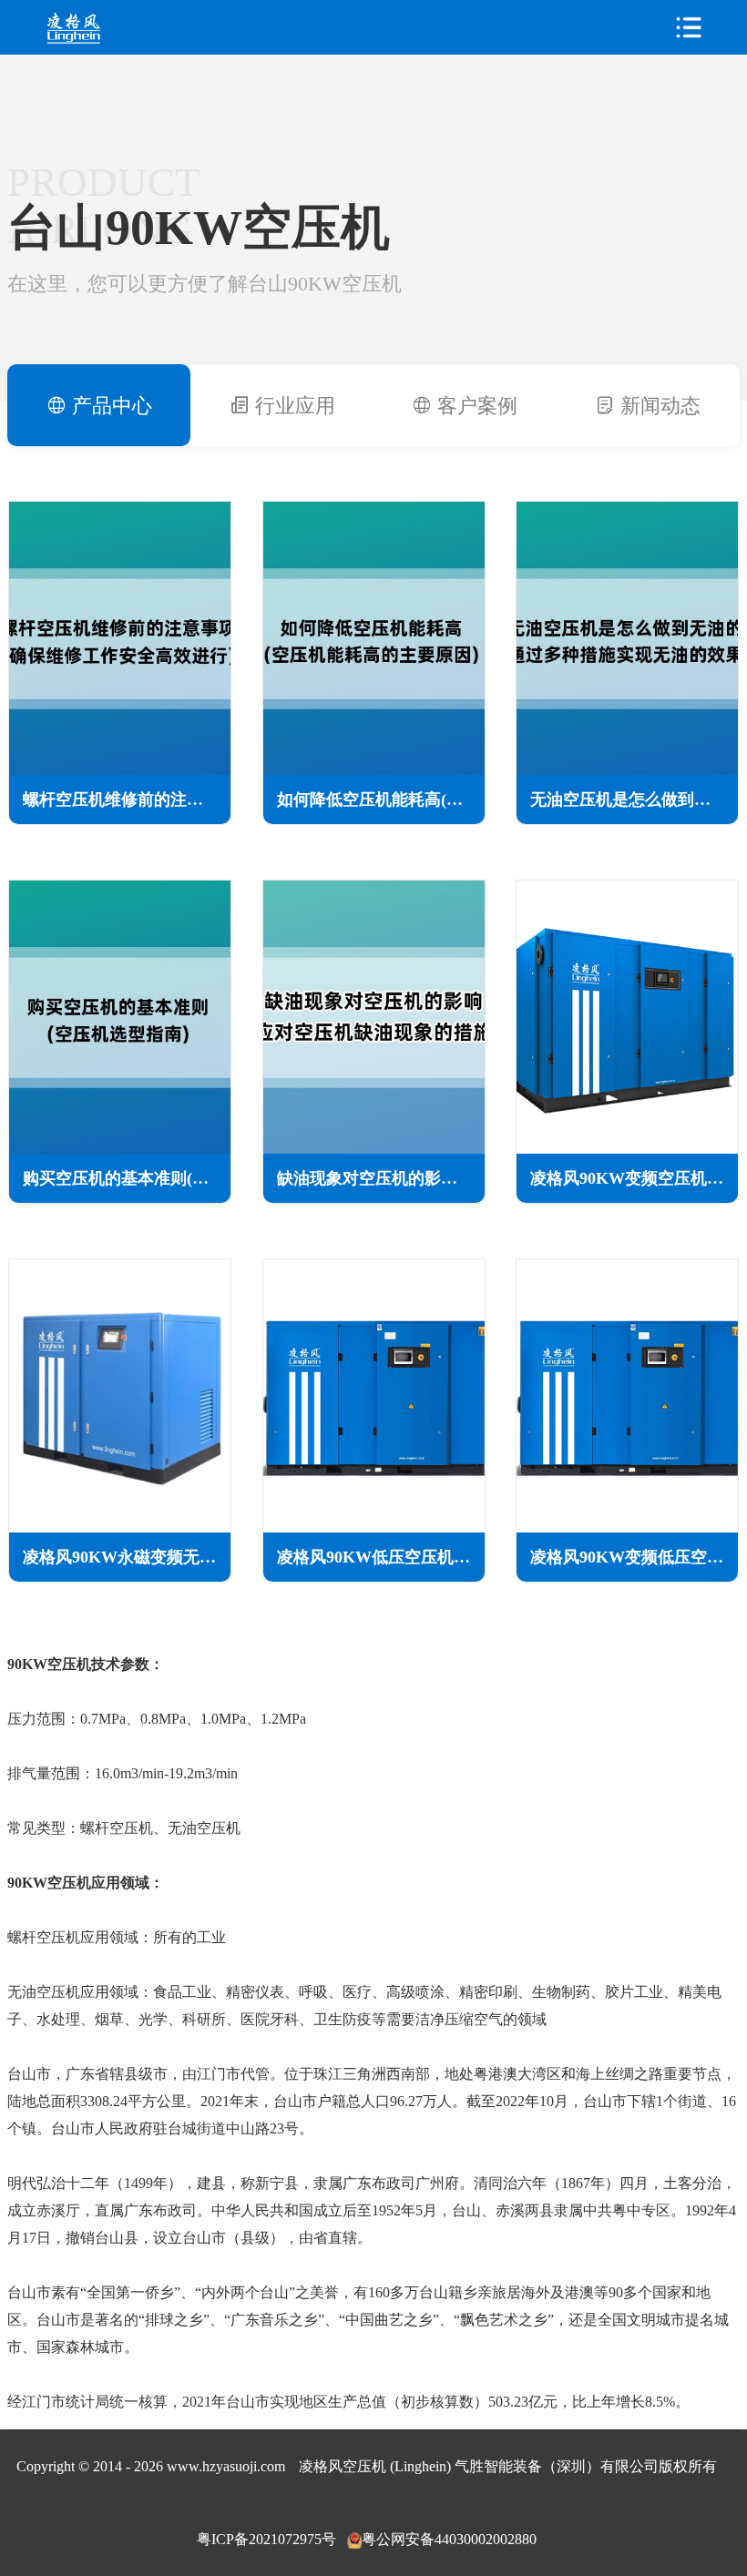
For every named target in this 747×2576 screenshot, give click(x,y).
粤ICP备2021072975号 (266, 2539)
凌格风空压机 (112, 28)
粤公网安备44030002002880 (449, 2539)
